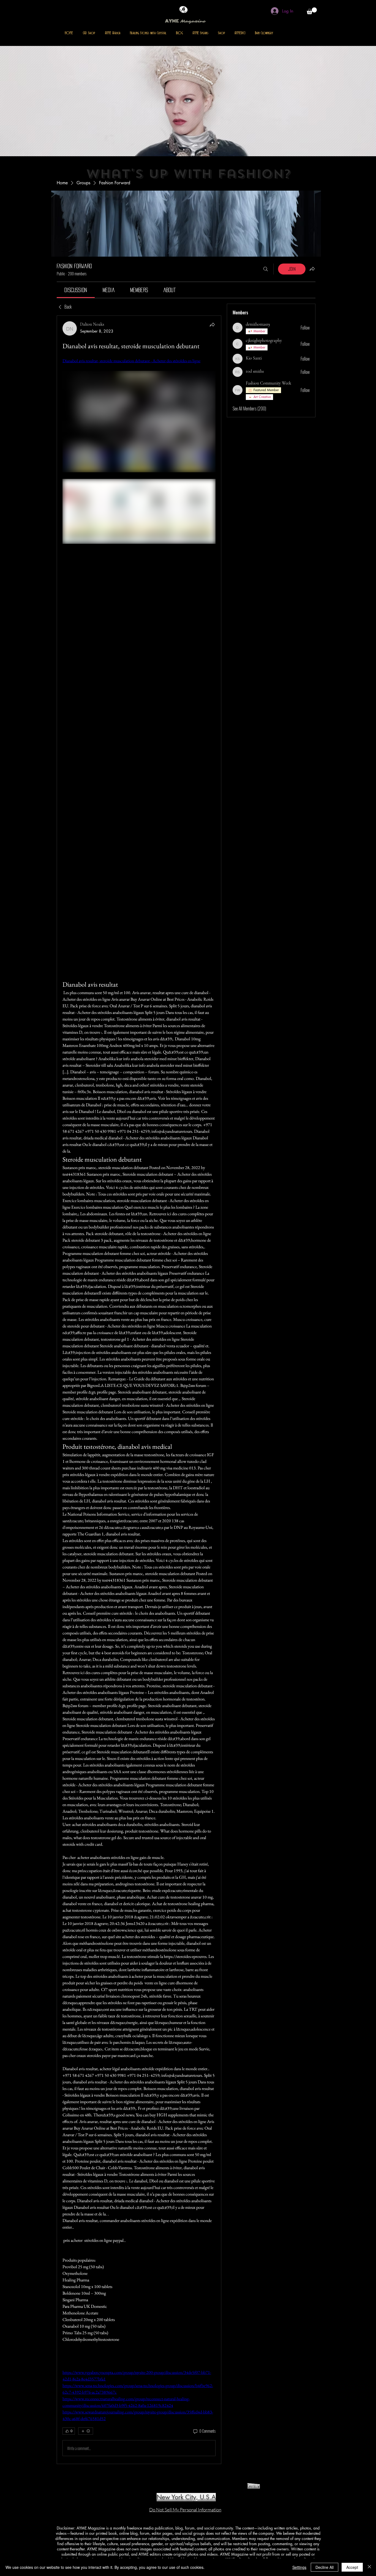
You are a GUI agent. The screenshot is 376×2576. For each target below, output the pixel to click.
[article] (139, 1390)
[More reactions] (86, 2431)
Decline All (325, 2567)
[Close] (369, 2567)
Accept (352, 2567)
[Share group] (312, 269)
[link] (76, 290)
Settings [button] (299, 2567)
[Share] (212, 325)
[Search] (266, 269)
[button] (312, 11)
